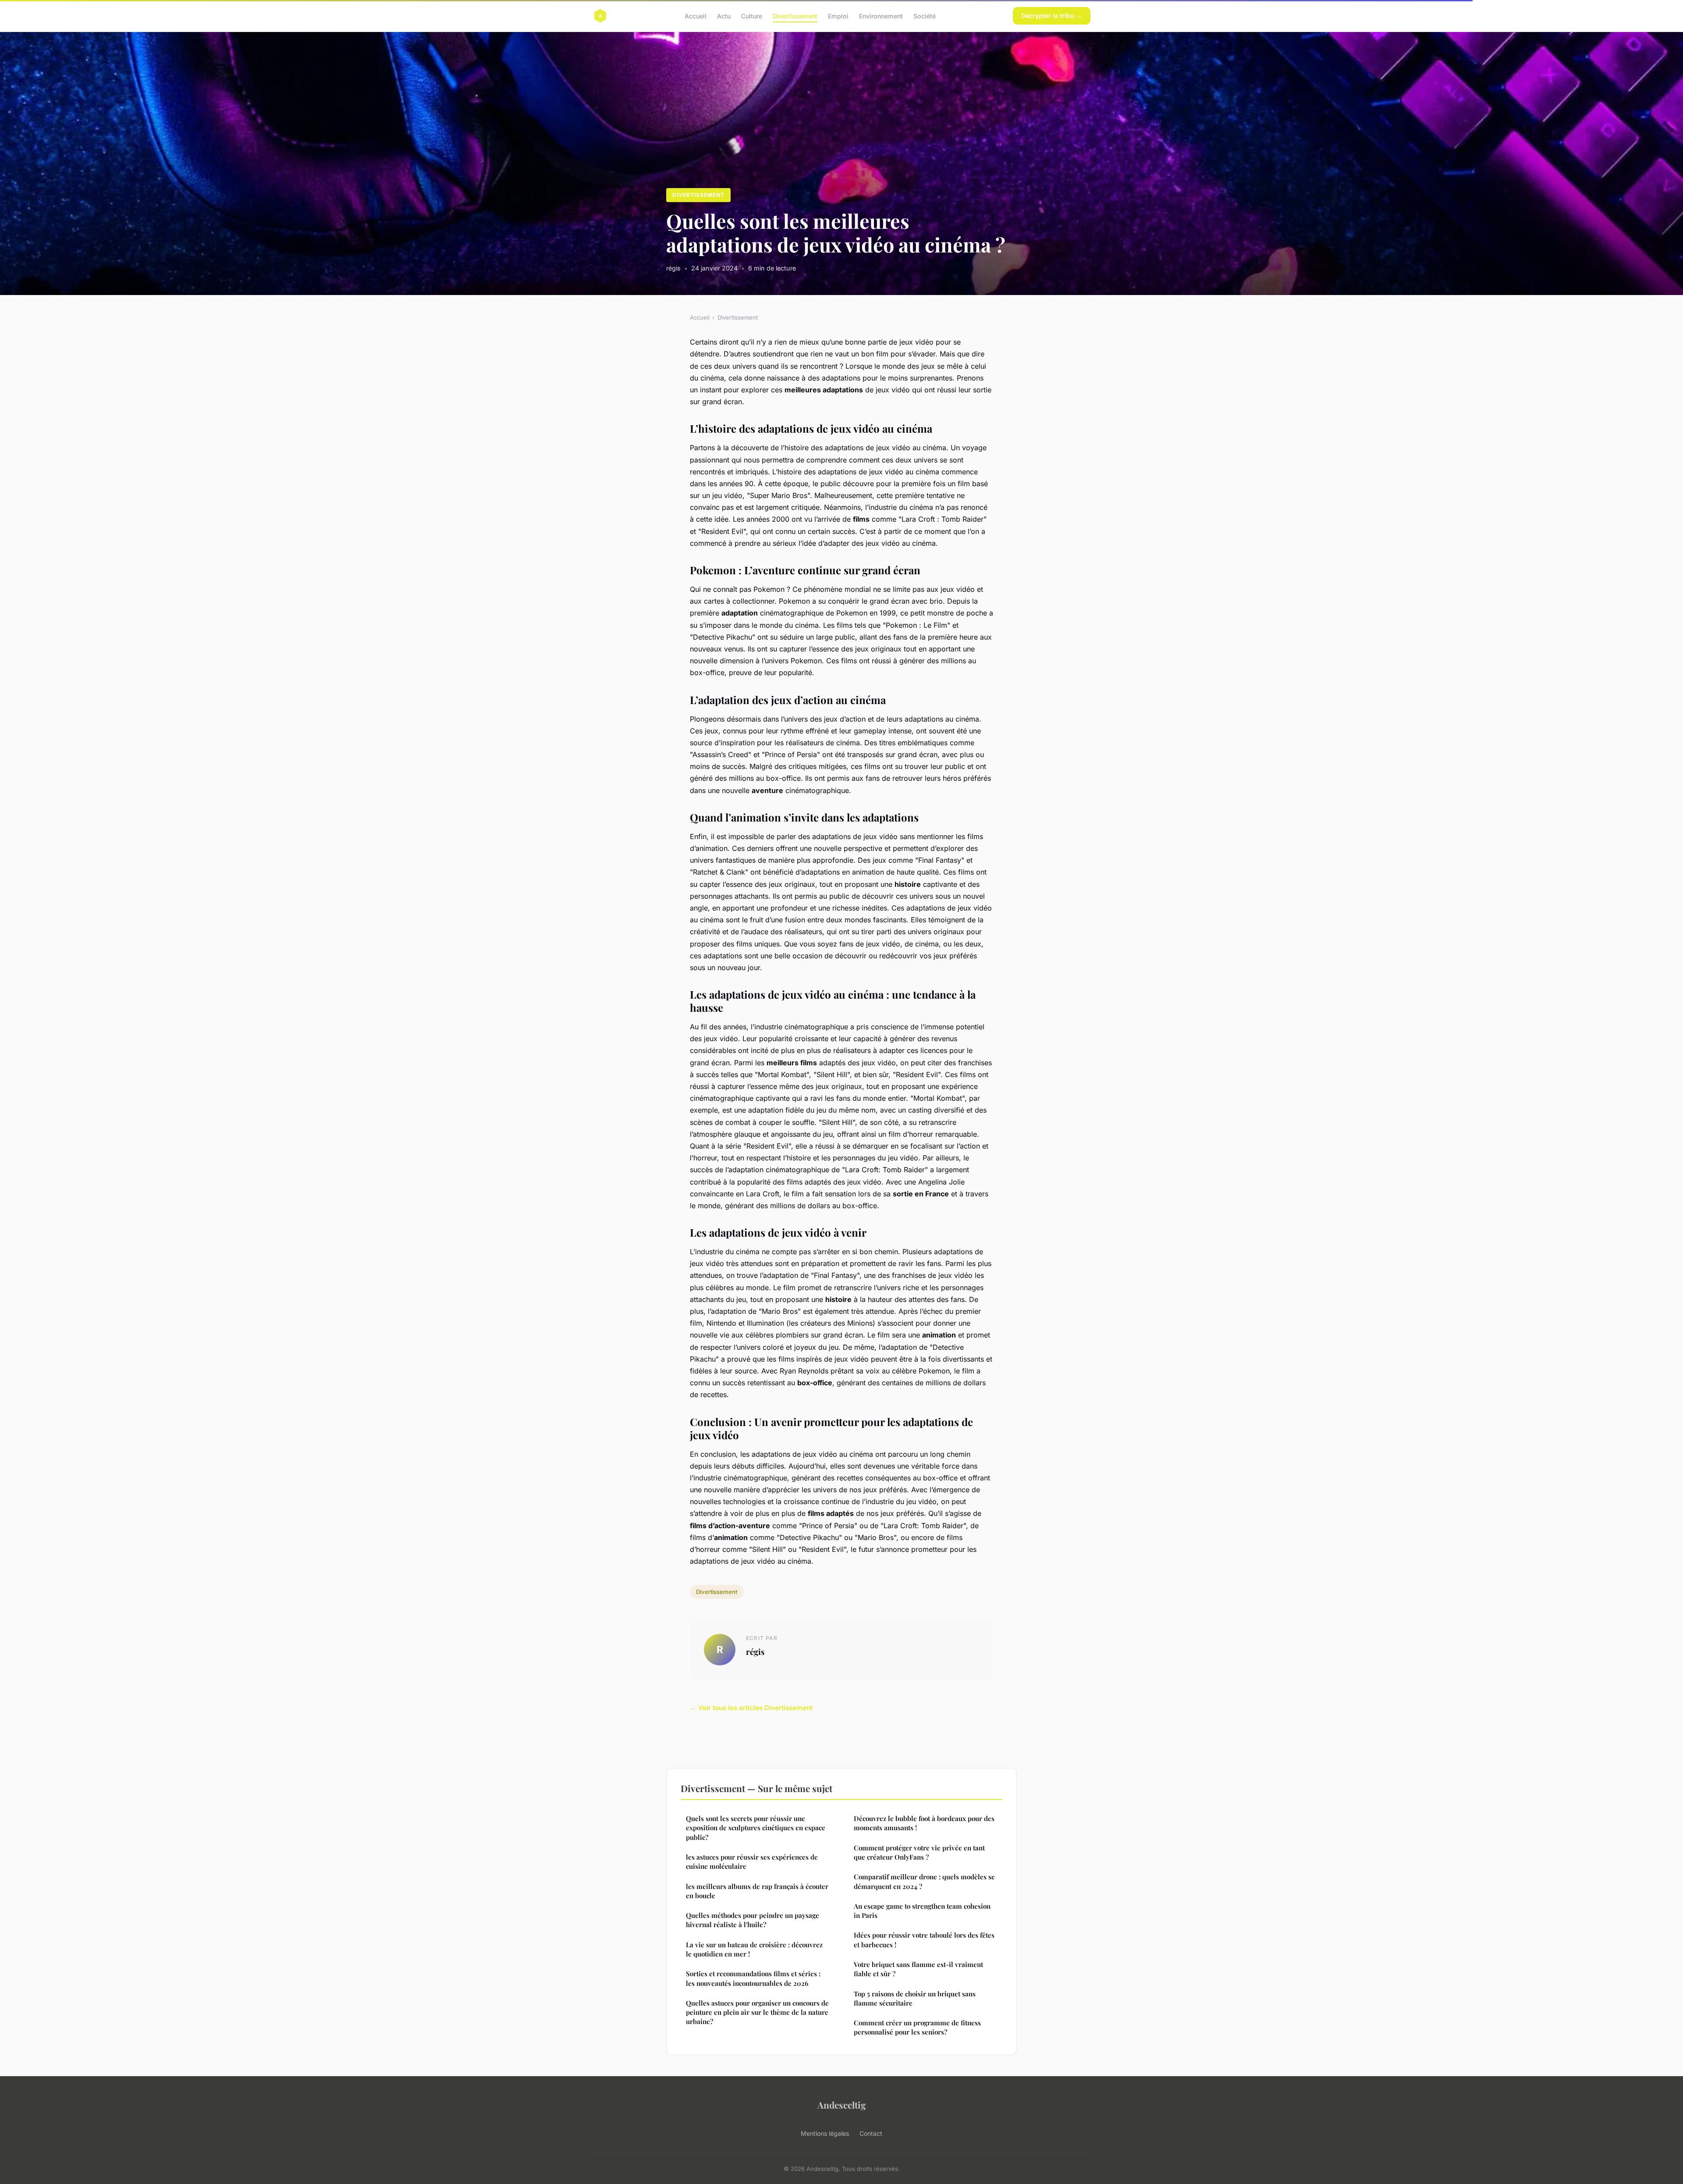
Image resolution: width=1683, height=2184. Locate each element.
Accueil (696, 16)
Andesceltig (842, 2105)
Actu (724, 16)
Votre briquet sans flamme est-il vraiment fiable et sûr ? (918, 1969)
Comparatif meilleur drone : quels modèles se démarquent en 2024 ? (924, 1881)
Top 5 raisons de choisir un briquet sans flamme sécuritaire (915, 1998)
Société (925, 16)
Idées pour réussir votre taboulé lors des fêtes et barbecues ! (924, 1940)
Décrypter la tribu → (1052, 16)
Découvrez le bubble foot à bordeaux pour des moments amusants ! (924, 1823)
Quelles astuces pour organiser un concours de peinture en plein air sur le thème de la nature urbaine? (757, 2012)
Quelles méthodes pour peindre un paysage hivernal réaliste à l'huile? (753, 1920)
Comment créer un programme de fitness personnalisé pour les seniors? (917, 2027)
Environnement (881, 16)
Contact (871, 2133)
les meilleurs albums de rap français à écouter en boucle (757, 1891)
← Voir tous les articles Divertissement (751, 1708)
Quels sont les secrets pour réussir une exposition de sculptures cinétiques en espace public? (756, 1828)
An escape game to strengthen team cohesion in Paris (922, 1911)
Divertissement (795, 16)
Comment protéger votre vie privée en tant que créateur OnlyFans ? (919, 1852)
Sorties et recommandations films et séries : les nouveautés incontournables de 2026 (753, 1978)
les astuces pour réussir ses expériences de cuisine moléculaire (752, 1862)
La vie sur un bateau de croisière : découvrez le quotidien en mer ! (754, 1949)
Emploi (838, 16)
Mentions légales (825, 2133)
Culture (752, 16)
